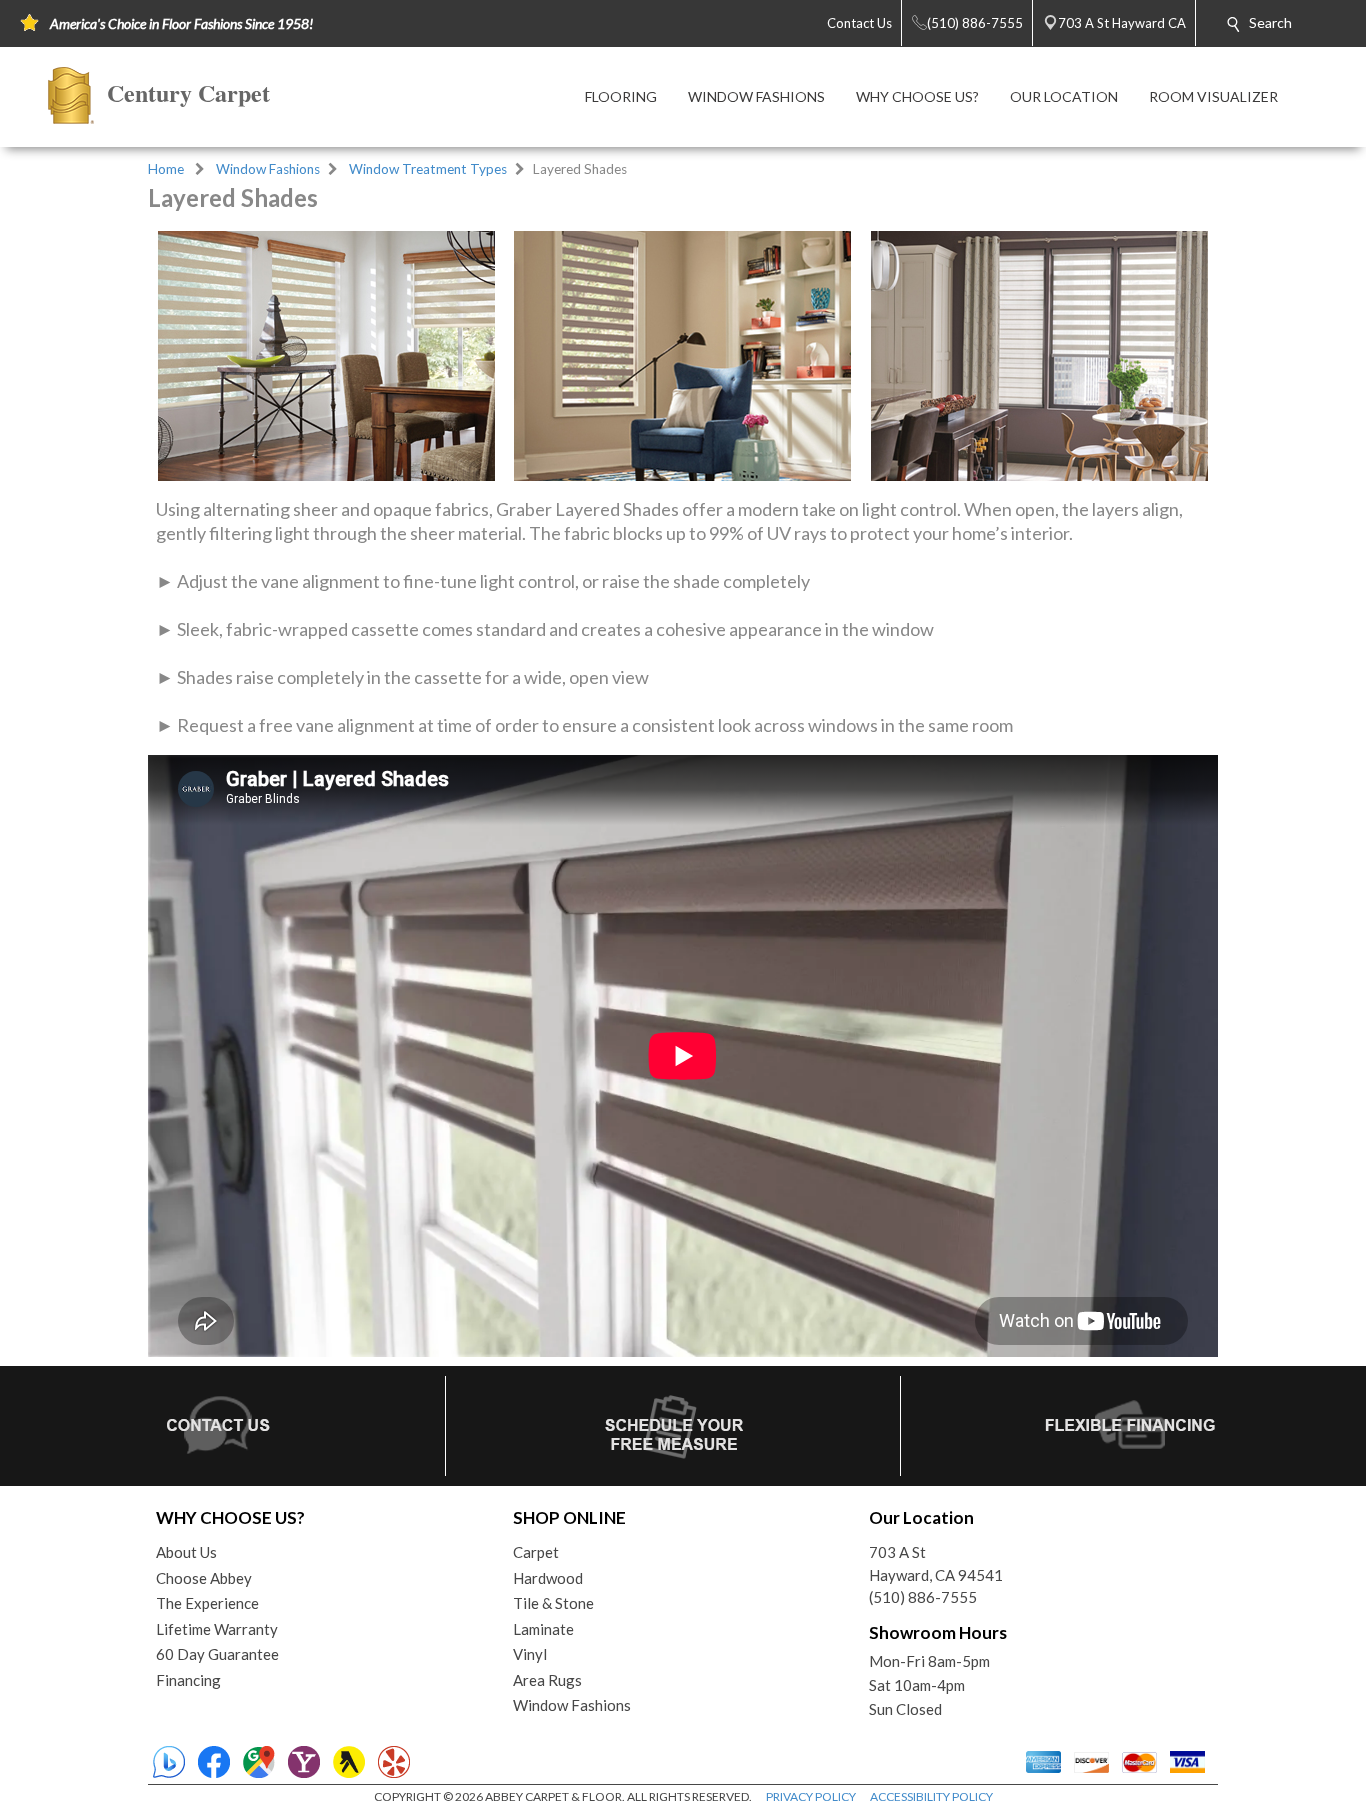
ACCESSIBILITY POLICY (931, 1796)
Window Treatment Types (428, 169)
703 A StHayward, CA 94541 (936, 1563)
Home (166, 169)
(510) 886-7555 (923, 1597)
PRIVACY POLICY (811, 1796)
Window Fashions (268, 169)
